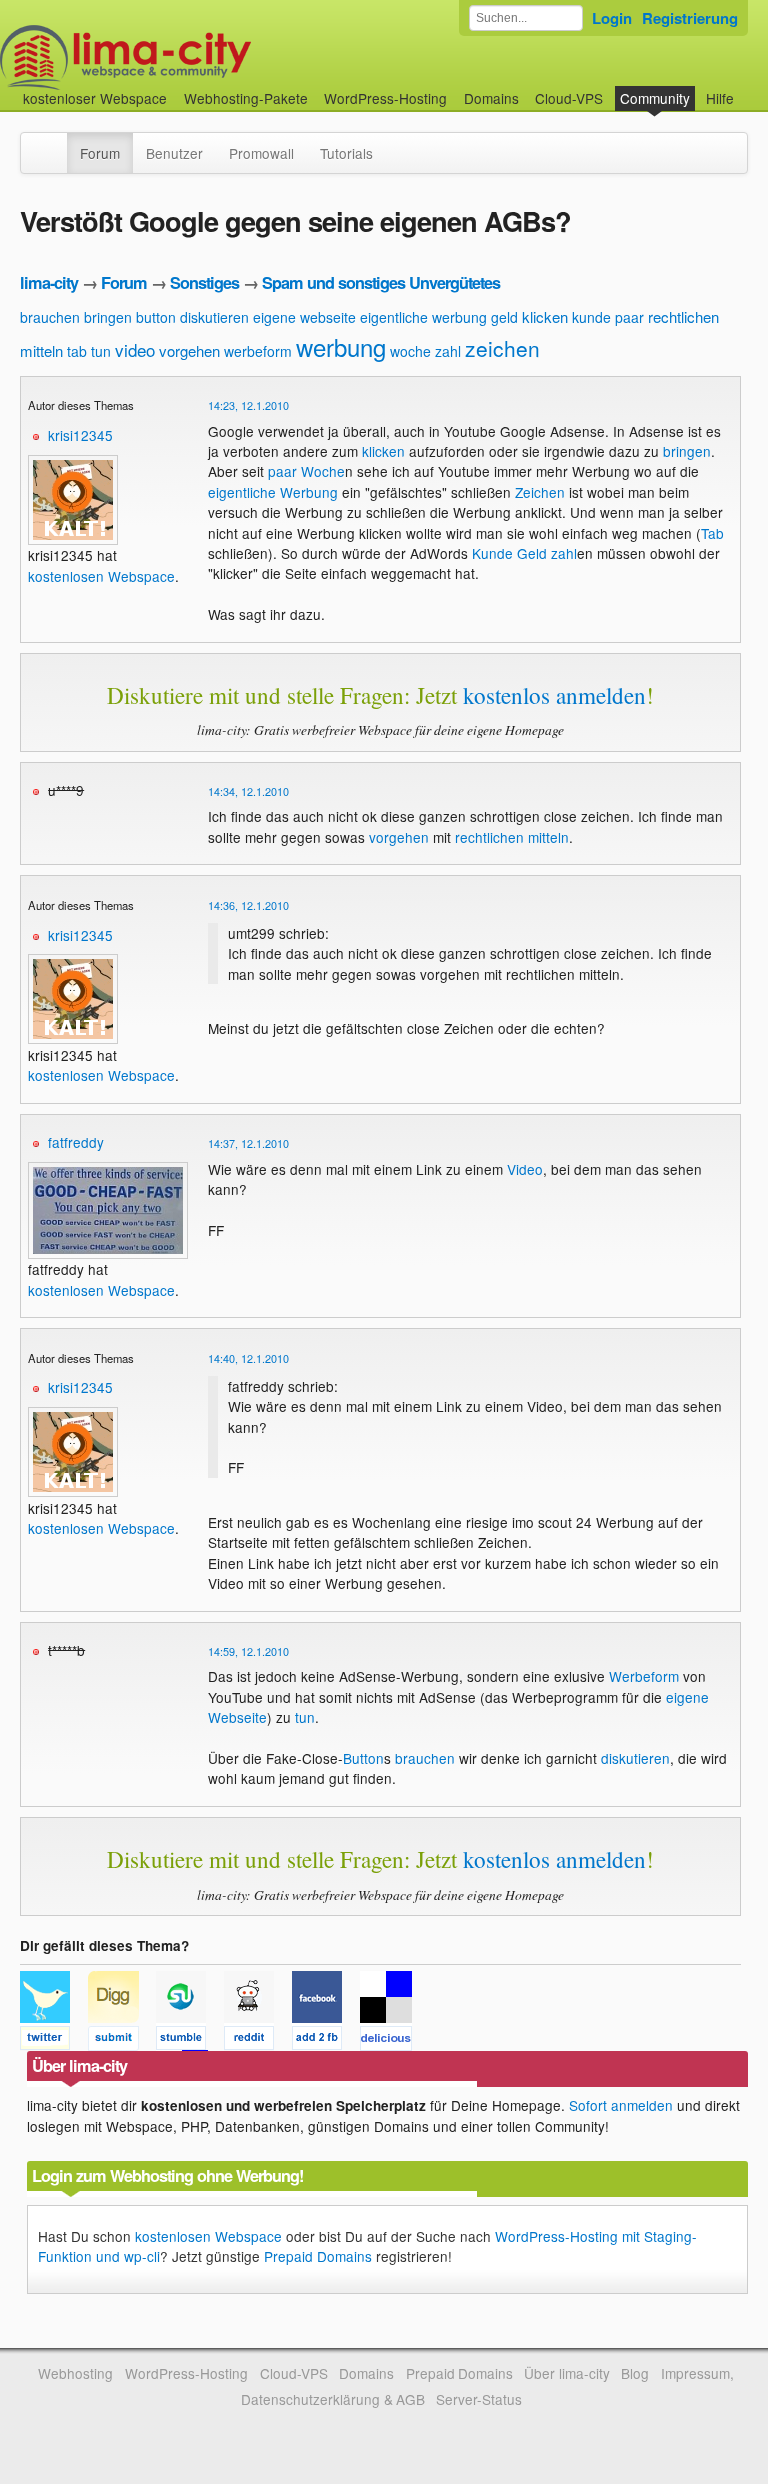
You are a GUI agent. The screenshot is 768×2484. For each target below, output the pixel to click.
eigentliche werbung (423, 317)
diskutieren (214, 317)
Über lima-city (566, 2373)
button (156, 317)
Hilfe (720, 98)
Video (525, 1169)
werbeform (258, 351)
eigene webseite (304, 317)
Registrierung (690, 18)
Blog (635, 2373)
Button (363, 1758)
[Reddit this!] (258, 2041)
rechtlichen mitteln (512, 837)
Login (612, 18)
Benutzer (174, 153)
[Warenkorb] (750, 88)
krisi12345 (80, 435)
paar (629, 317)
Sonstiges (204, 282)
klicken (545, 316)
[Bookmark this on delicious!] (392, 2041)
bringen (108, 317)
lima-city (49, 282)
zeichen (502, 348)
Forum (100, 153)
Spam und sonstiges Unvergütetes (381, 282)
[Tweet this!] (54, 2041)
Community (655, 98)
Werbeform (644, 1676)
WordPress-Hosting (385, 98)
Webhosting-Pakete (246, 98)
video (135, 349)
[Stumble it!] (190, 2041)
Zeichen (540, 492)
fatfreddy (76, 1142)
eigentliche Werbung (273, 492)
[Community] (54, 143)
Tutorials (346, 153)
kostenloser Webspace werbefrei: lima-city (200, 57)
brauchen (50, 317)
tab (77, 351)
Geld (532, 553)
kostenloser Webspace (95, 98)
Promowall (261, 153)
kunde (591, 317)
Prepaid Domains (318, 2256)
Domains (491, 98)
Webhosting (75, 2373)
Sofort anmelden (621, 2105)
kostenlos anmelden (554, 695)
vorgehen (189, 350)
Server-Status (479, 2399)
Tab (712, 533)
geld (504, 317)
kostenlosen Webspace (101, 576)
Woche (323, 471)
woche (410, 351)
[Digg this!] (122, 2041)
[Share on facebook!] (326, 2041)
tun (101, 351)
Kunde (492, 553)
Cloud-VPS (569, 98)
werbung (341, 346)
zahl (448, 351)
